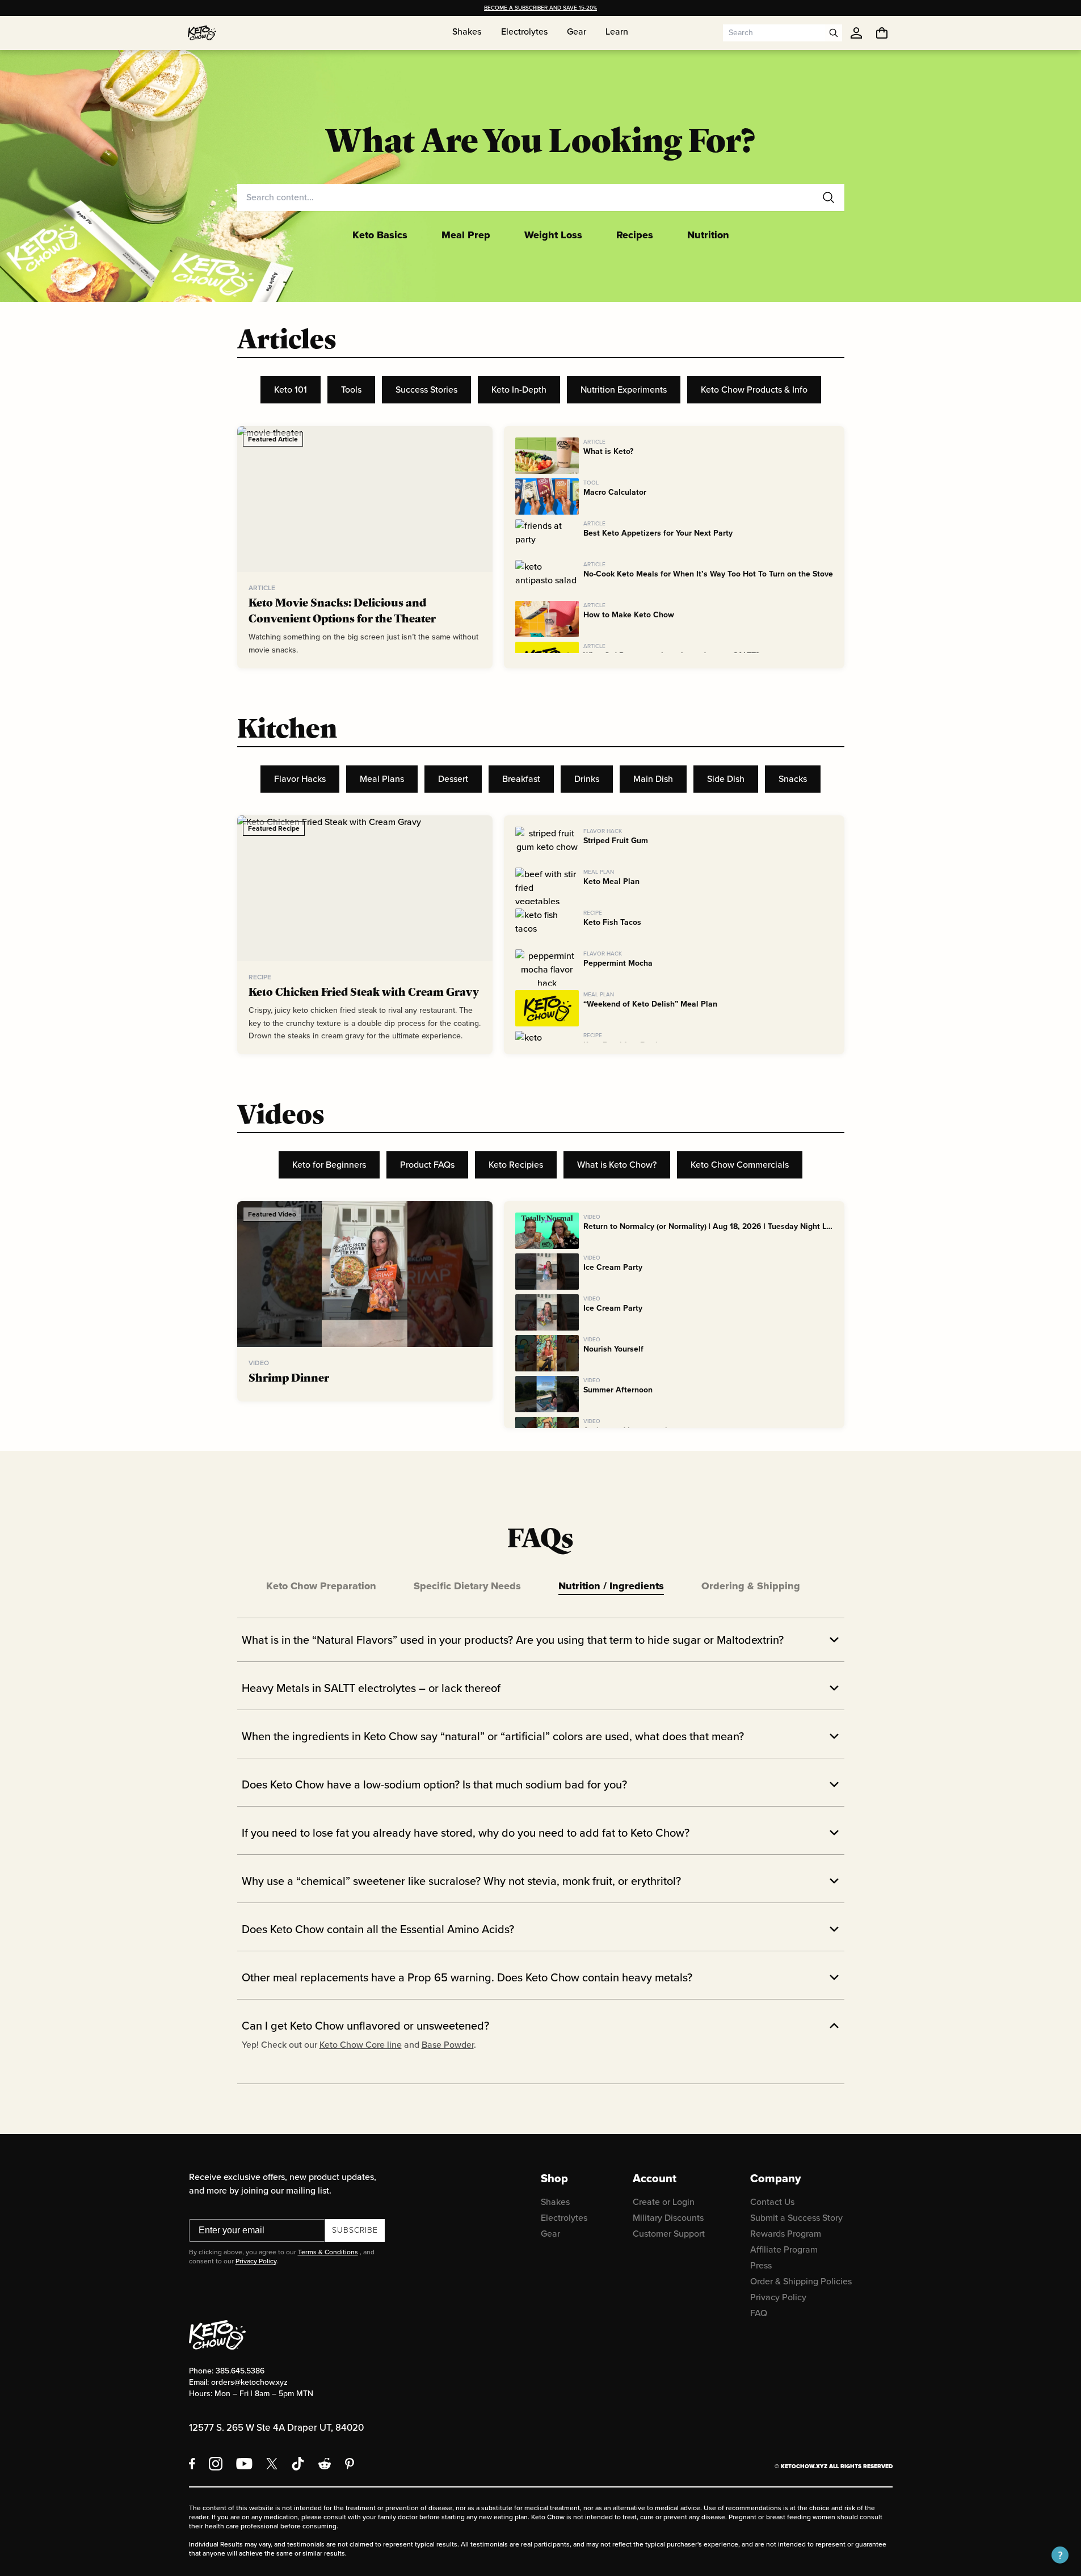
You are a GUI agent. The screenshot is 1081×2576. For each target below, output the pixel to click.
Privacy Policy (256, 2261)
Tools (351, 390)
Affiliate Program (784, 2249)
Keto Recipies (516, 1165)
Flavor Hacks (300, 779)
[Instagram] (216, 2464)
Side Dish (726, 779)
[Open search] (834, 33)
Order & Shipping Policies (801, 2281)
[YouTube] (244, 2464)
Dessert (453, 779)
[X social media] (272, 2464)
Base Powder (448, 2045)
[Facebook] (192, 2464)
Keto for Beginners (329, 1165)
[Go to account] (856, 33)
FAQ (759, 2313)
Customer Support (669, 2234)
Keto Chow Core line (361, 2045)
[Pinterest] (350, 2464)
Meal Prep (466, 235)
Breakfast (521, 779)
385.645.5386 (240, 2371)
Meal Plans (382, 779)
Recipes (635, 235)
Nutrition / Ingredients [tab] (611, 1586)
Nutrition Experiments (624, 390)
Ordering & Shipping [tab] (751, 1586)
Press (761, 2265)
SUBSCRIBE (355, 2230)
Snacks (793, 779)
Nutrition (708, 235)
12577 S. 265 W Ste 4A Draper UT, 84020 (276, 2428)
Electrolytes (564, 2218)
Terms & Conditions (328, 2252)
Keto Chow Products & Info (754, 390)
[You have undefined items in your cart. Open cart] (882, 33)
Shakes (555, 2202)
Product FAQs (427, 1165)
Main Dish (653, 779)
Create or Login (664, 2202)
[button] (1060, 2555)
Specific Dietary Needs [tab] (467, 1586)
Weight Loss (553, 235)
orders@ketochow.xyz (249, 2382)
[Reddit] (325, 2464)
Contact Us (772, 2202)
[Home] (202, 33)
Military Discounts (668, 2218)
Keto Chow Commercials (740, 1165)
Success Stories (426, 390)
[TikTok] (298, 2464)
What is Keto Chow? (617, 1165)
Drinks (587, 779)
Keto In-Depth (519, 390)
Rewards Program (786, 2234)
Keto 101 (291, 390)
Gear (550, 2234)
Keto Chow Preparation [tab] (321, 1586)
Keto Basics (380, 235)
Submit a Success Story (796, 2218)
